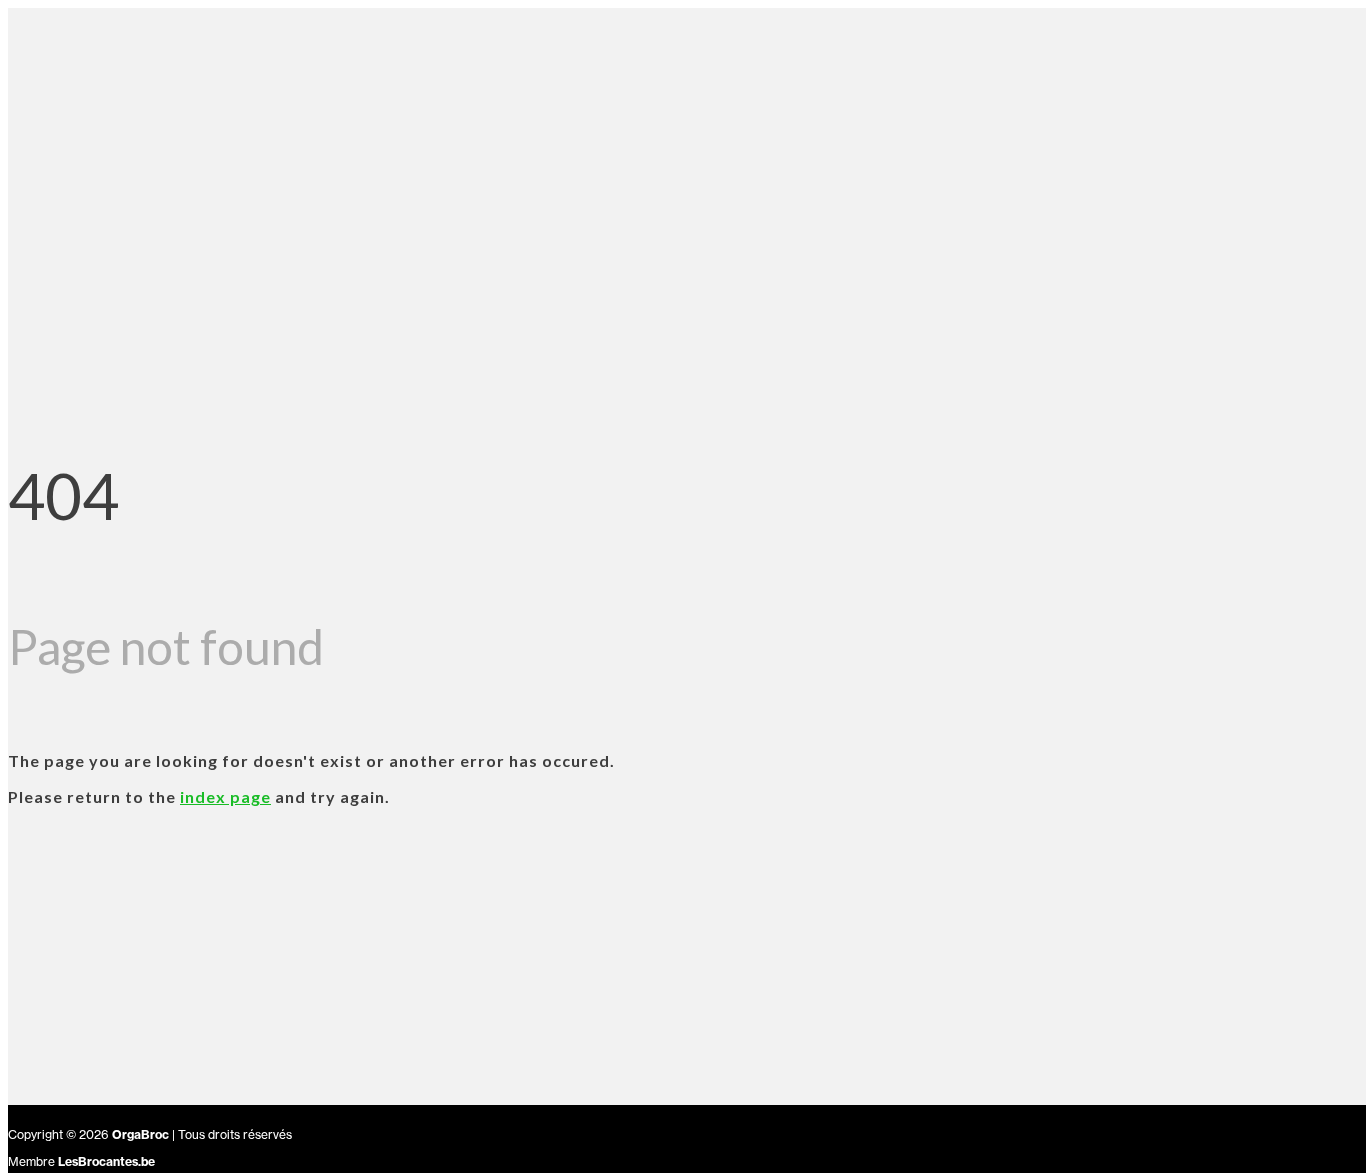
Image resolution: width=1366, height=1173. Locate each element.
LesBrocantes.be (106, 1161)
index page (225, 796)
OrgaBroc (140, 1134)
